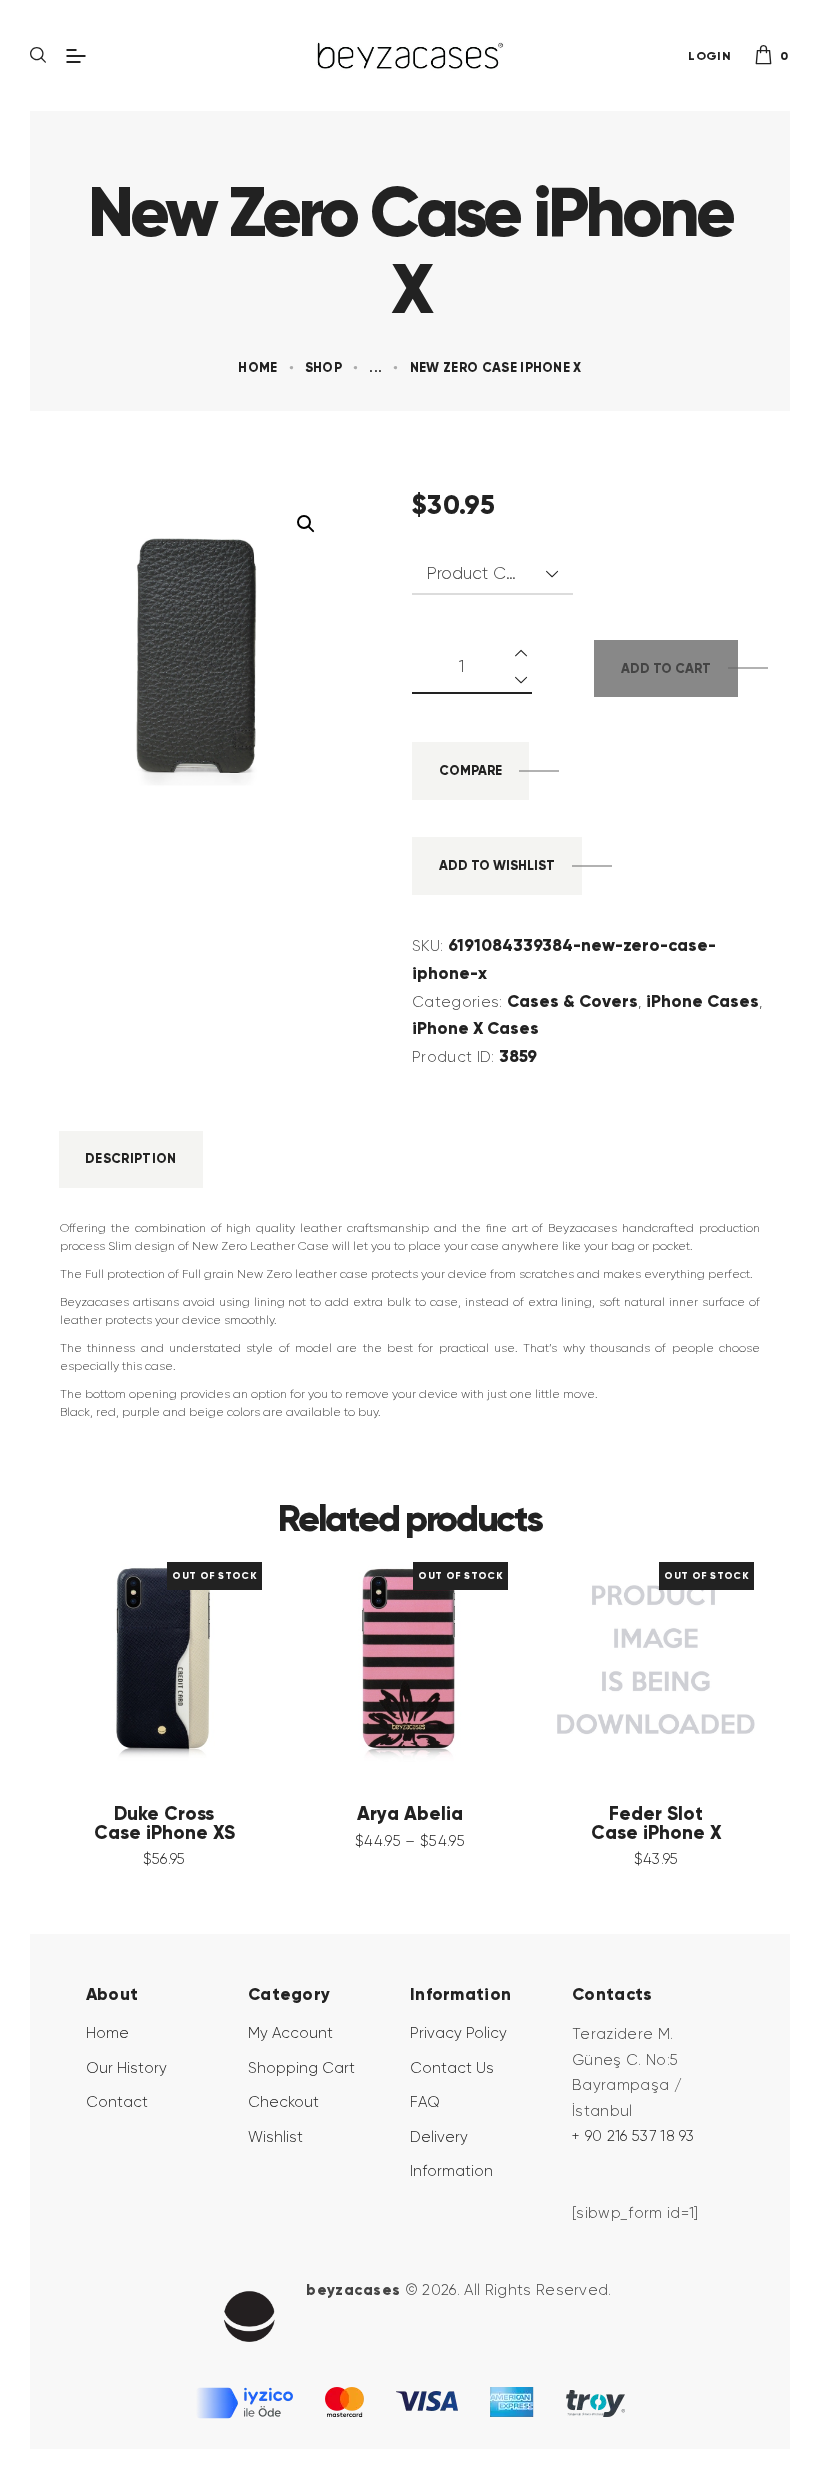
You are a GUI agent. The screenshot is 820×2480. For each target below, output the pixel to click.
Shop (323, 367)
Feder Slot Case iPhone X (656, 1824)
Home (257, 367)
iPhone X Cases (475, 1028)
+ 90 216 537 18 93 (633, 2136)
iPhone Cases (702, 1001)
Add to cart (666, 668)
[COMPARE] (194, 1660)
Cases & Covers (572, 1001)
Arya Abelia (410, 1814)
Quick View (134, 1660)
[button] (306, 524)
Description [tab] (131, 1158)
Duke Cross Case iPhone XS (164, 1824)
